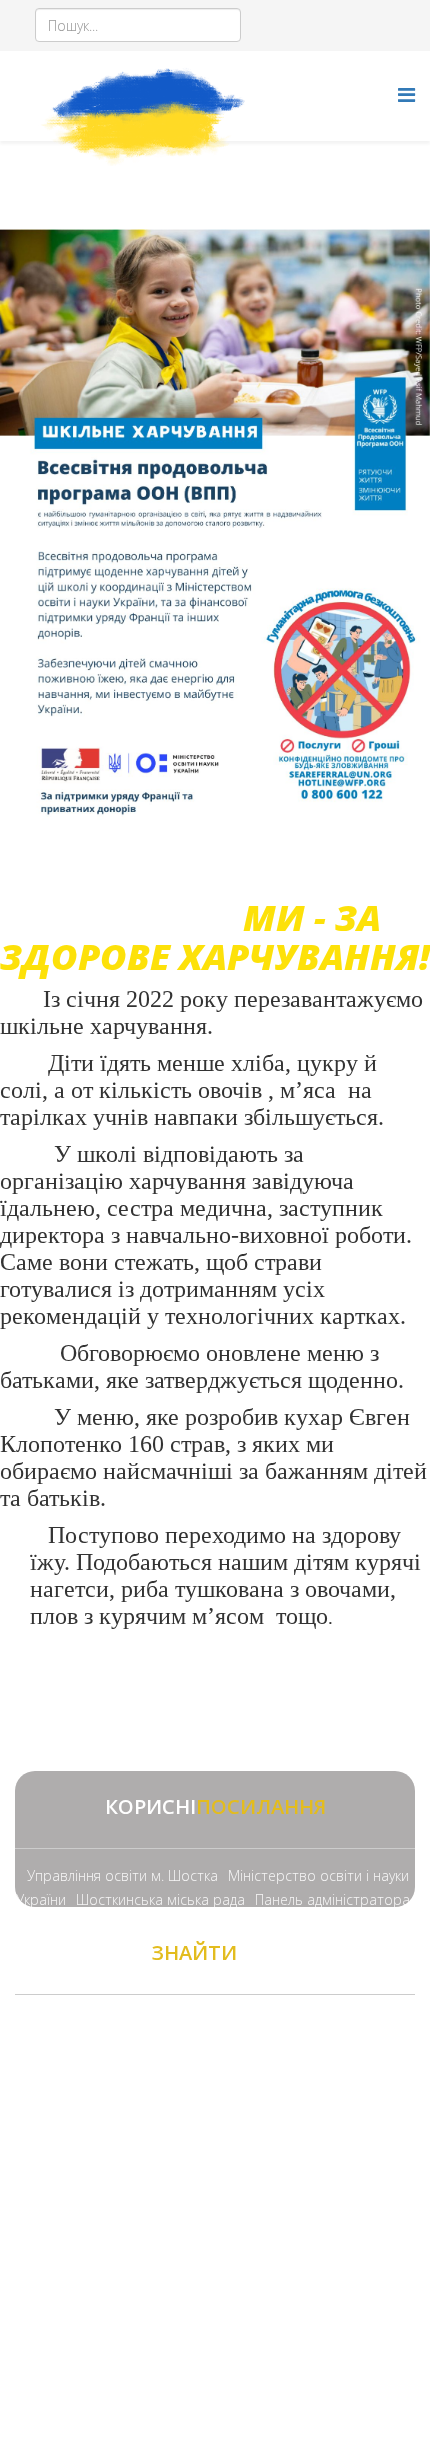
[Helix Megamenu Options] (406, 94)
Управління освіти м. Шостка (122, 1875)
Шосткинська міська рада (160, 1899)
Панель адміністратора (332, 1899)
